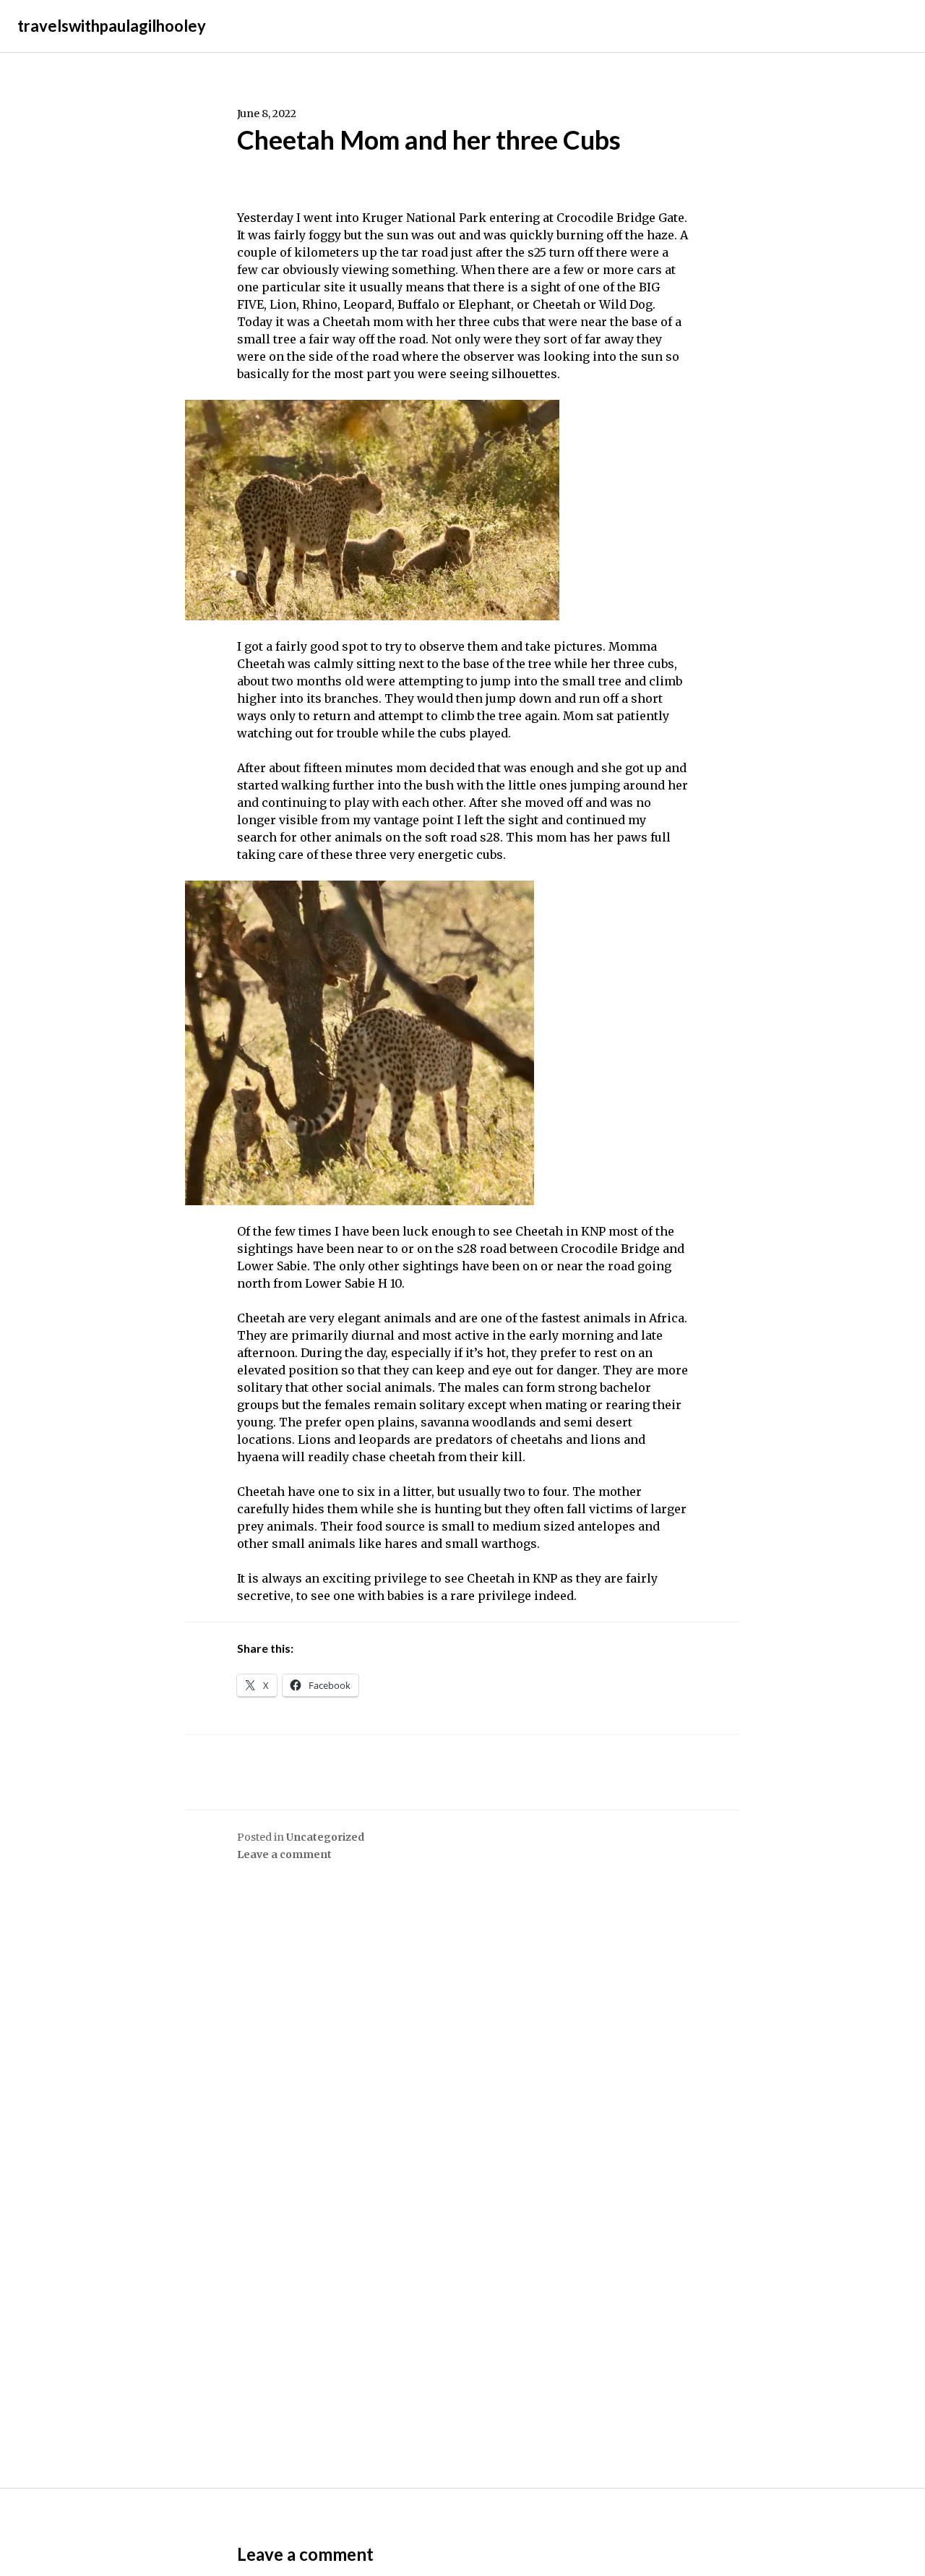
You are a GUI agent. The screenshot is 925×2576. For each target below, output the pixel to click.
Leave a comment (284, 1854)
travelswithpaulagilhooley (112, 26)
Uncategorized (325, 1837)
